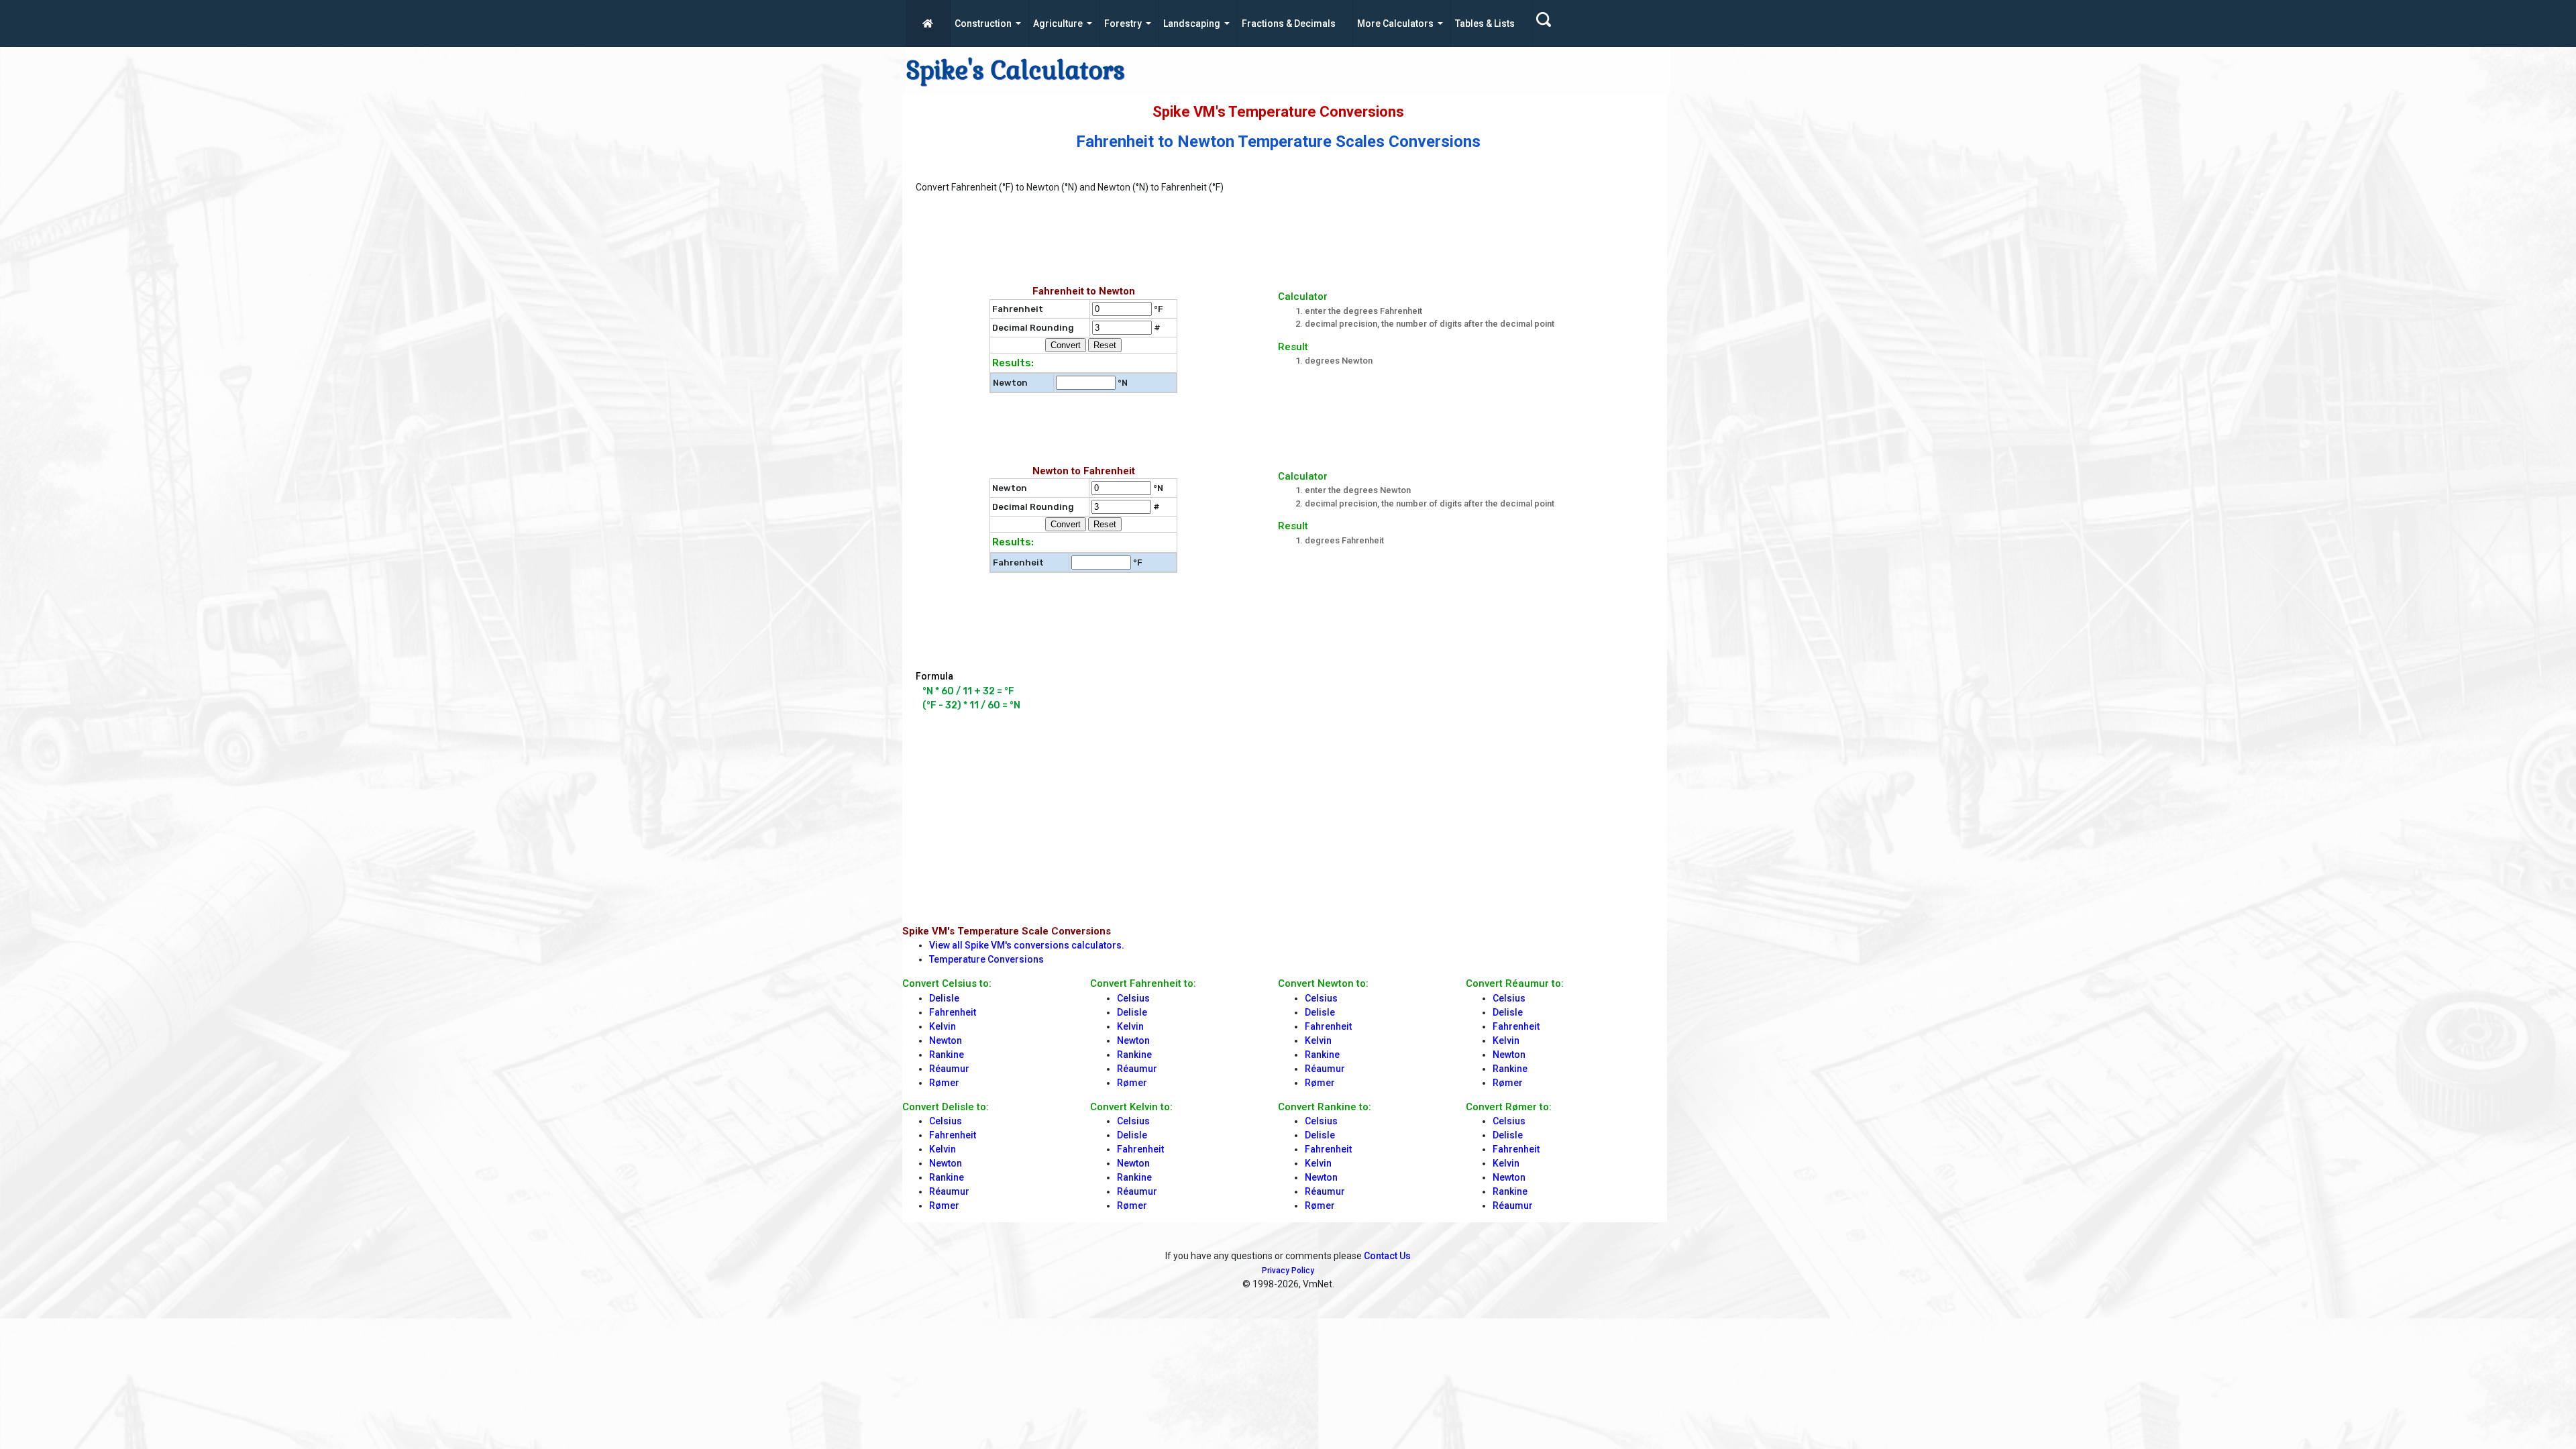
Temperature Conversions (986, 959)
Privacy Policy (1288, 1271)
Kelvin (943, 1026)
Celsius (946, 1121)
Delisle (944, 998)
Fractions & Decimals (1289, 23)
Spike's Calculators (1015, 70)
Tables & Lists (1485, 23)
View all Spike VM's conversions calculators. (1027, 945)
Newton (946, 1040)
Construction (983, 23)
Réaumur (949, 1069)
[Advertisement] (1241, 245)
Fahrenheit (953, 1012)
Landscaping (1192, 23)
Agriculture (1058, 23)
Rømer (944, 1083)
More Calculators (1395, 23)
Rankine (947, 1055)
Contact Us (1387, 1256)
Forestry (1123, 23)
